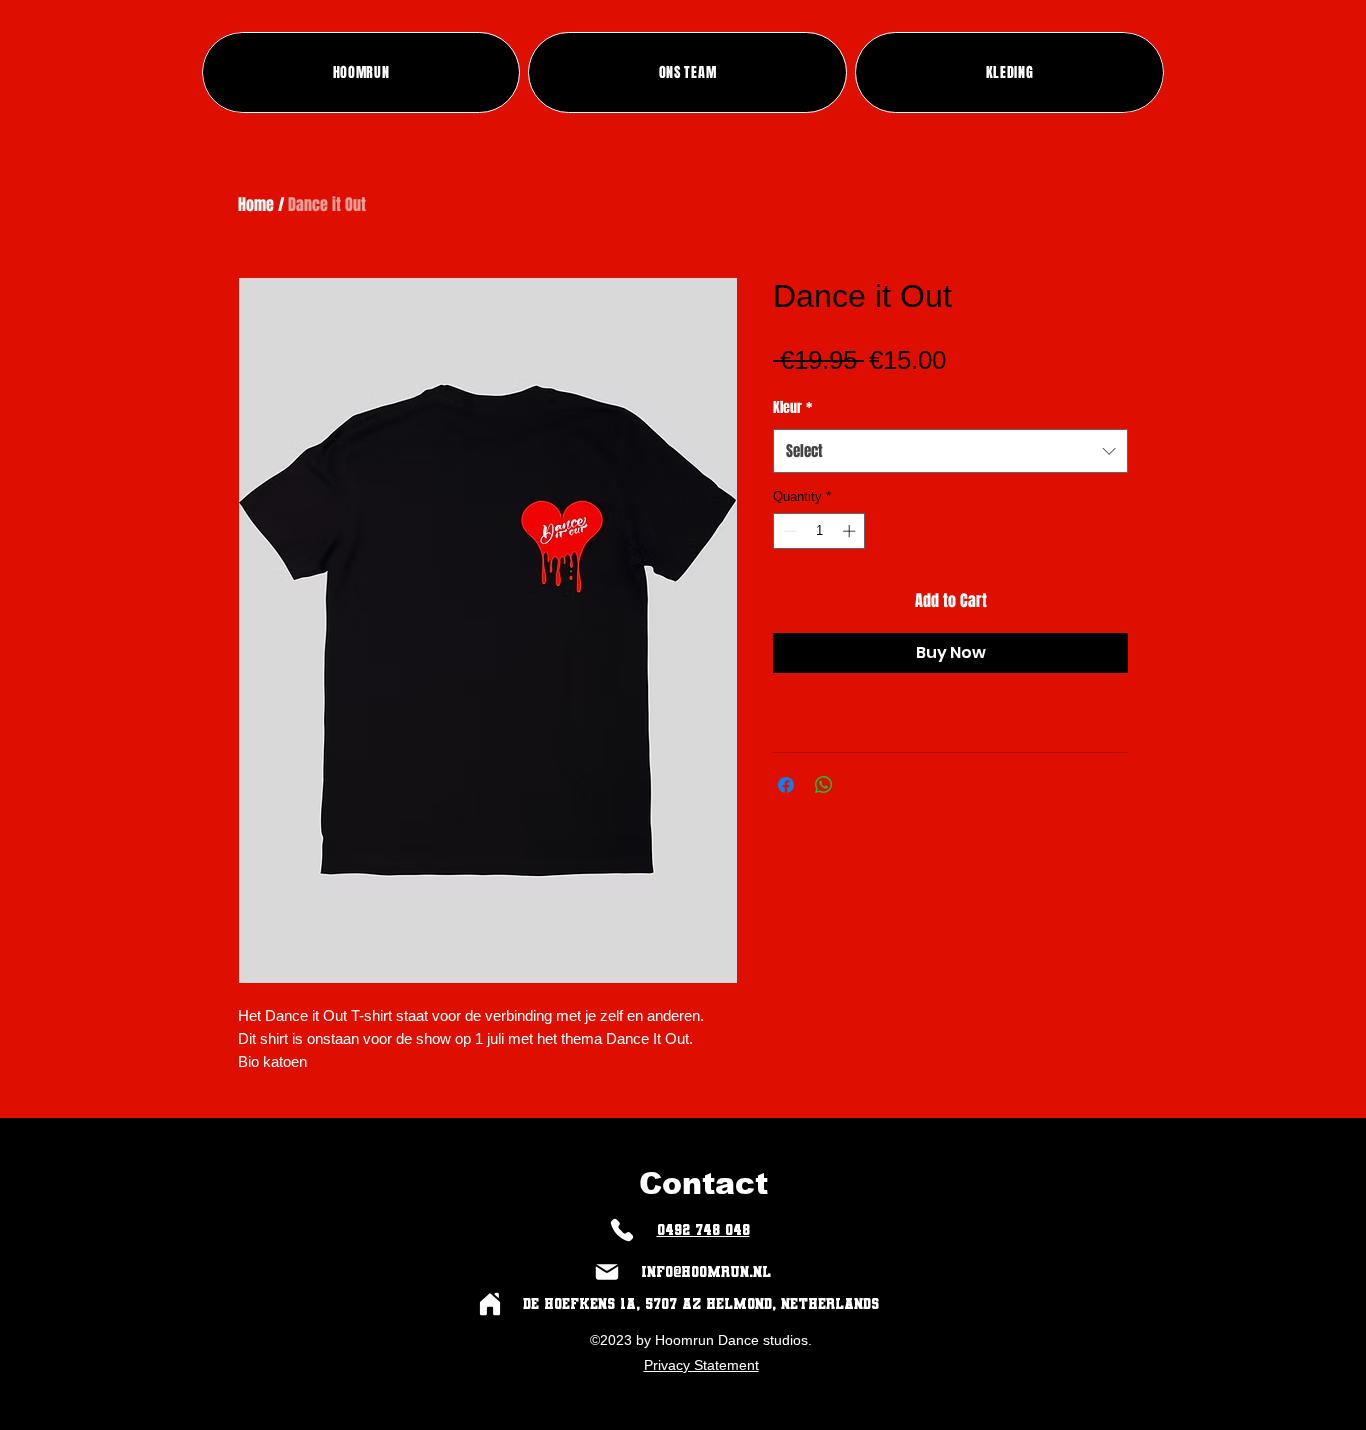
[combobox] (950, 451)
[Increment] (851, 531)
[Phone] (621, 1230)
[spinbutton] (819, 531)
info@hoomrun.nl (706, 1272)
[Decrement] (788, 531)
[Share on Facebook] (786, 785)
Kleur (792, 407)
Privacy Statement (701, 1365)
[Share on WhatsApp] (824, 785)
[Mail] (606, 1272)
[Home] (489, 1304)
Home (256, 204)
